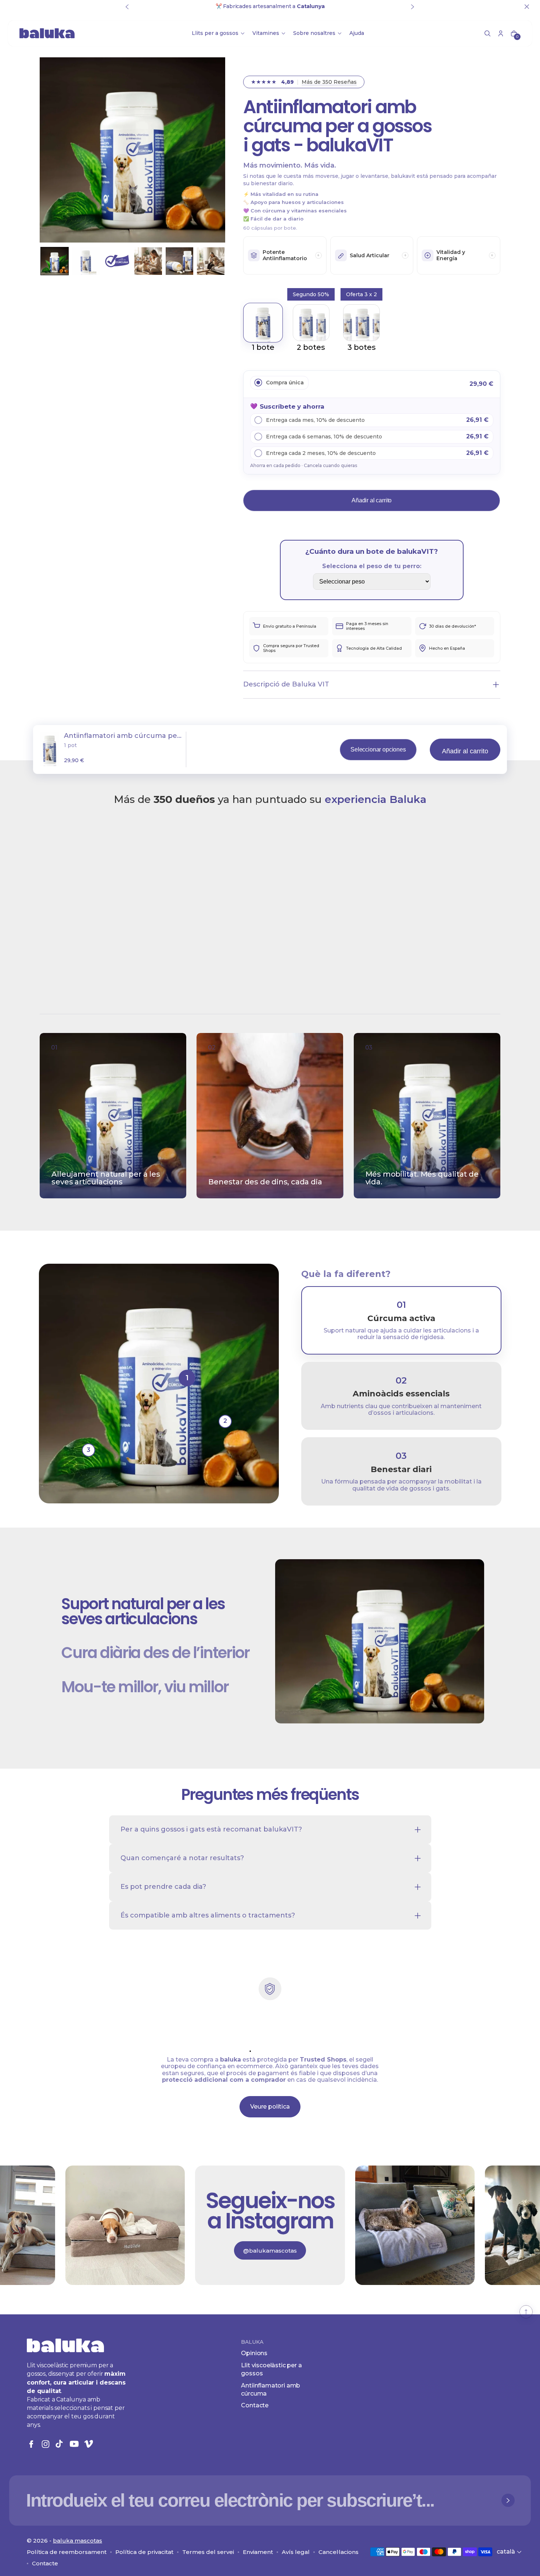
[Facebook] (31, 2444)
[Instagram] (46, 2444)
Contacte (255, 2405)
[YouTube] (74, 2444)
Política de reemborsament (67, 2552)
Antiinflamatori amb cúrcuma (271, 2390)
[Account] (501, 33)
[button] (487, 33)
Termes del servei (208, 2552)
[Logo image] (47, 33)
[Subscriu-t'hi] (508, 2500)
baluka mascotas (78, 2541)
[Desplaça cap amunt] (526, 2312)
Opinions (254, 2353)
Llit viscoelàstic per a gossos (271, 2369)
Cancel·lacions (339, 2552)
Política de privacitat (144, 2552)
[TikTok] (60, 2444)
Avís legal (296, 2552)
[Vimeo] (89, 2444)
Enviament (258, 2552)
